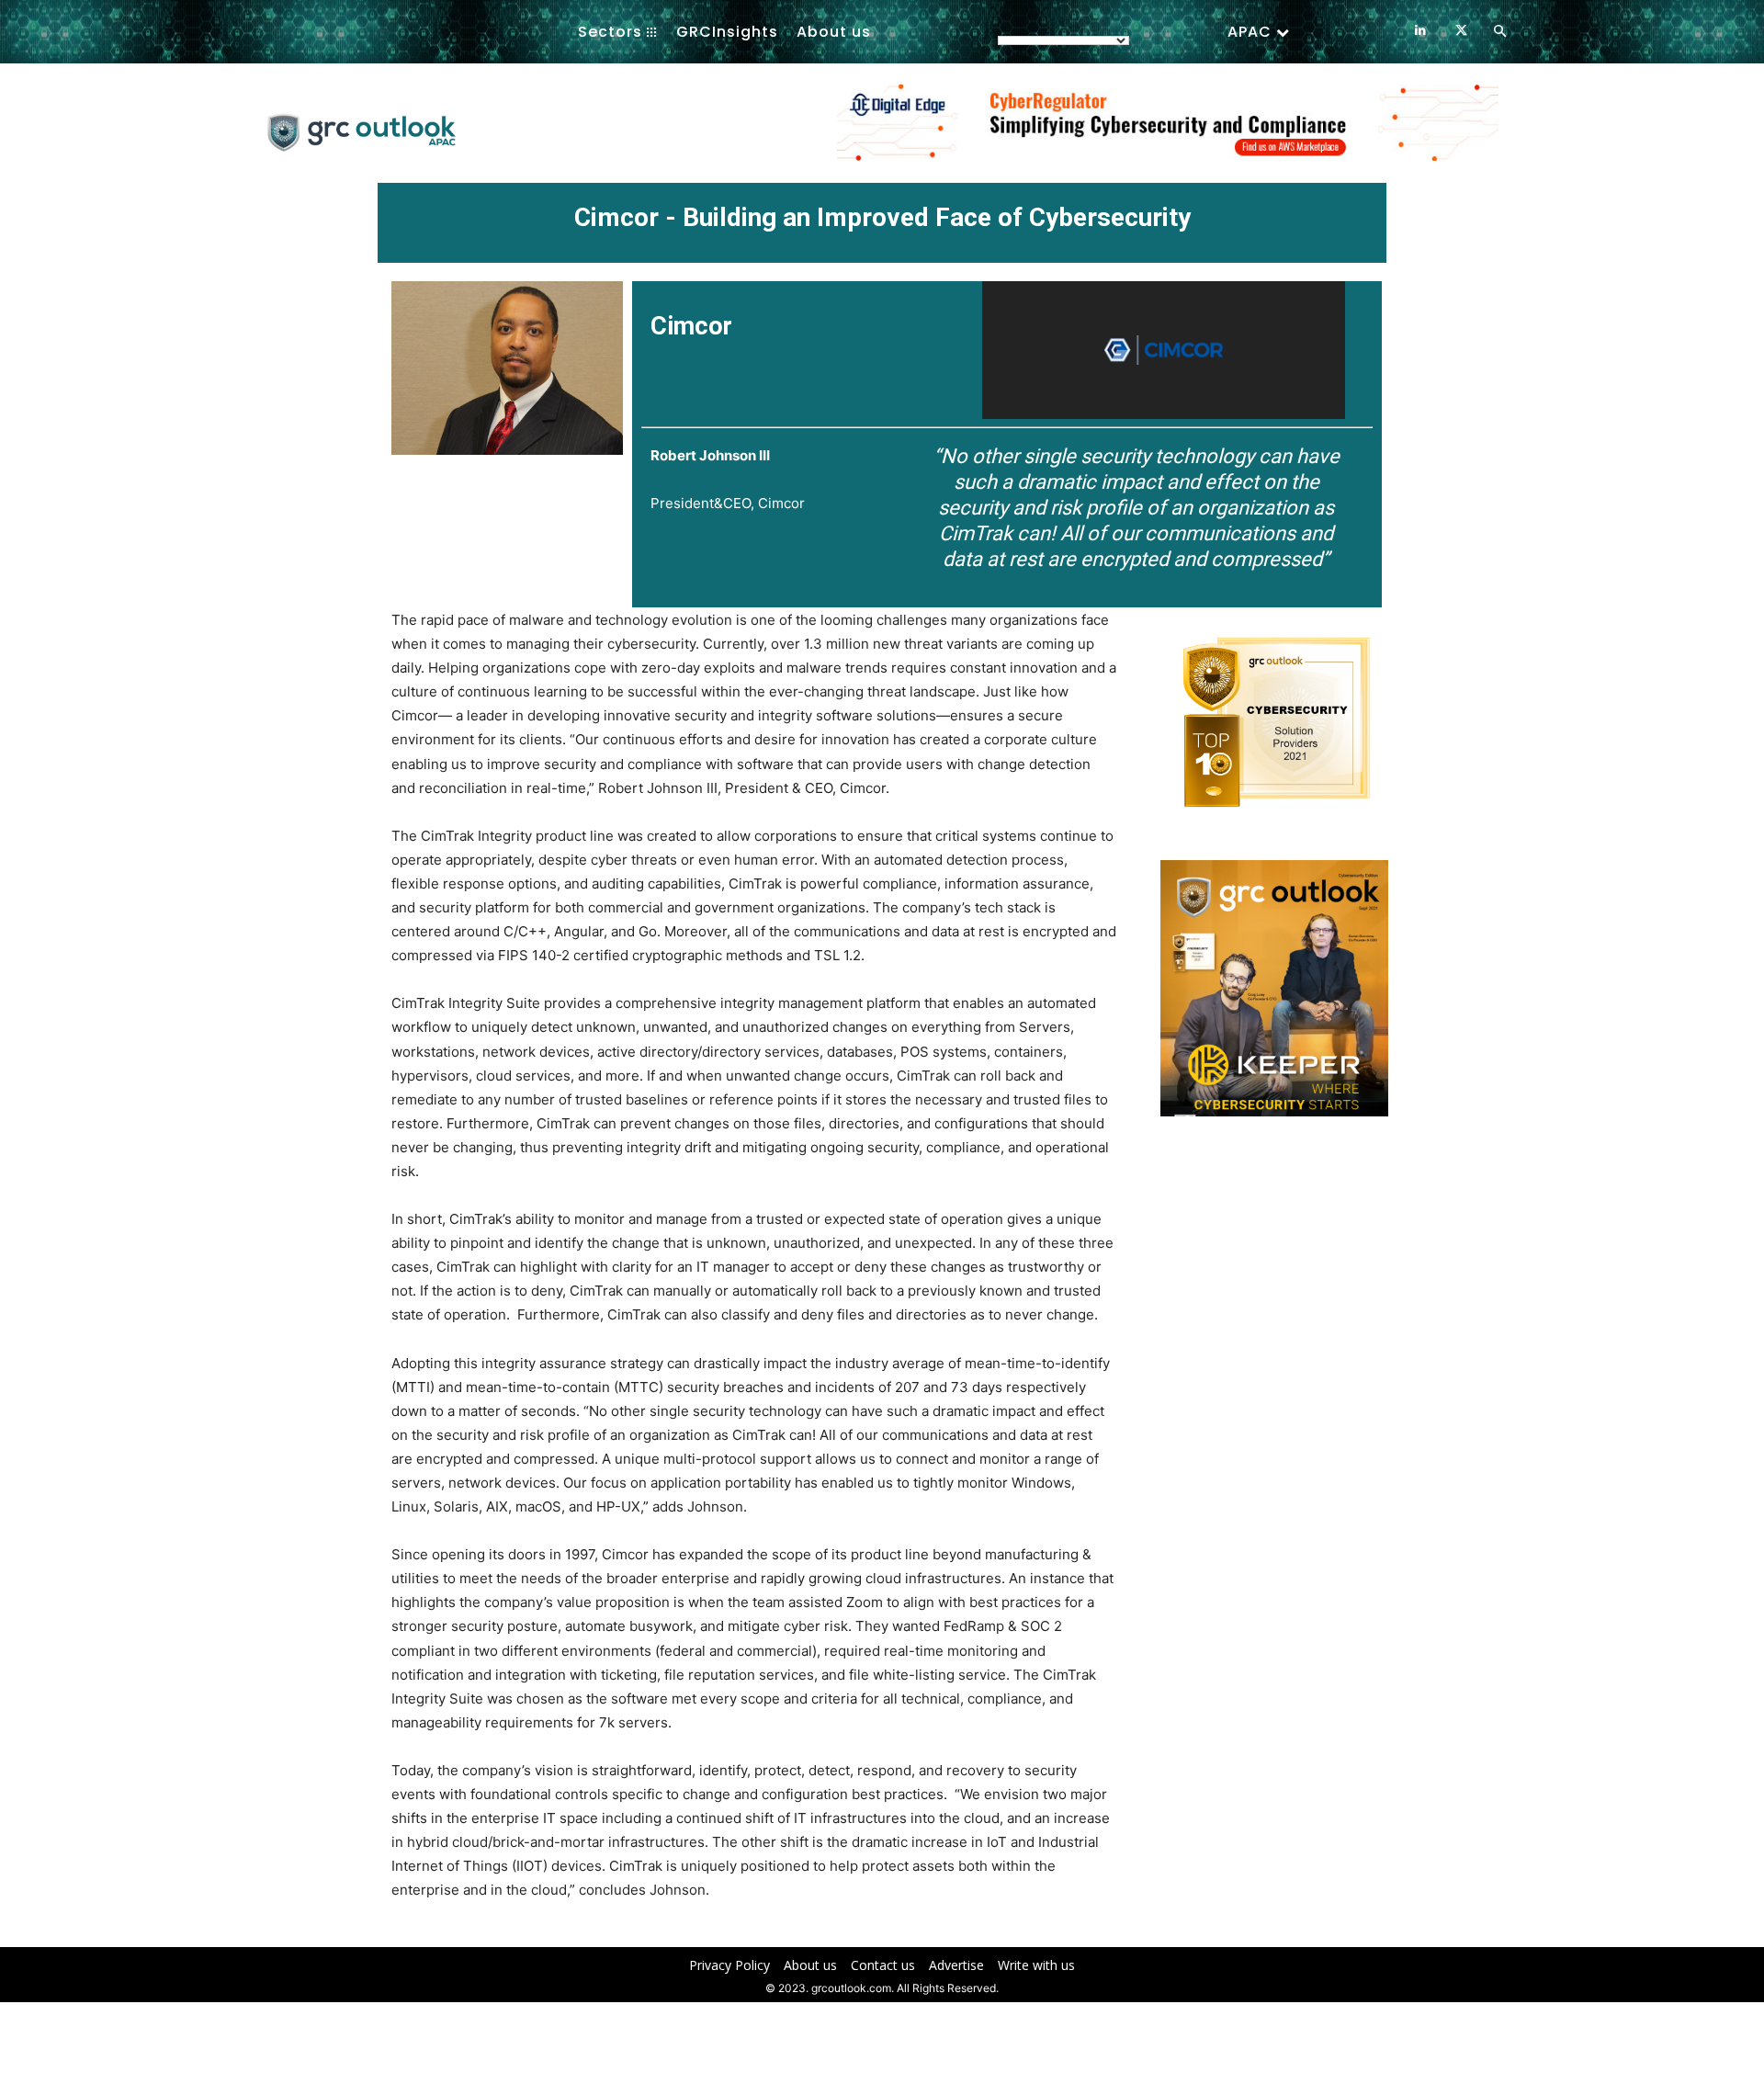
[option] (1168, 132)
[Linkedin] (1420, 31)
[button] (1499, 32)
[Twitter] (1461, 31)
